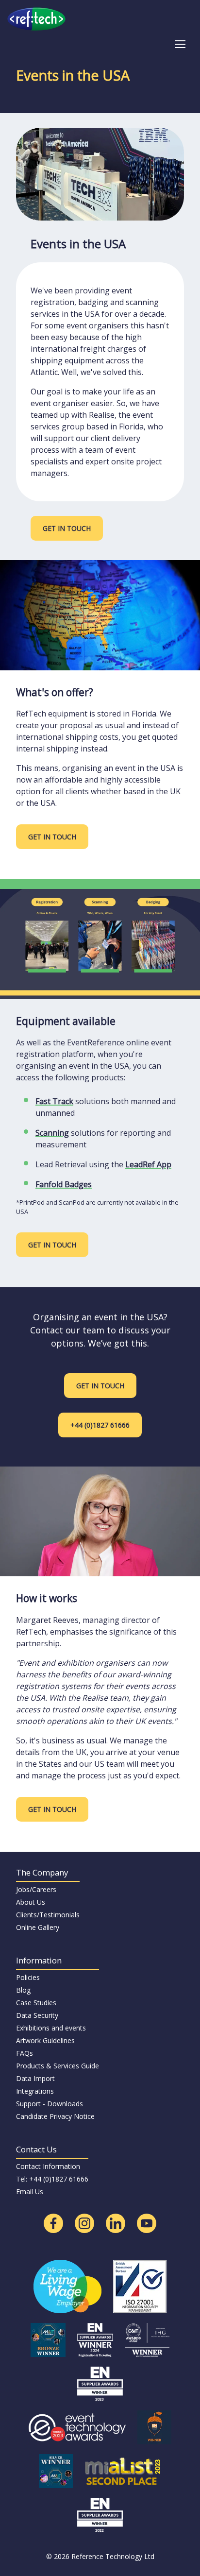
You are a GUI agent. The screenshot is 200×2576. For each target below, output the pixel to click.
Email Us (30, 2192)
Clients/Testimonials (48, 1915)
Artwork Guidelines (45, 2040)
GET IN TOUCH (67, 528)
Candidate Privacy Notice (55, 2116)
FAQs (25, 2053)
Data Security (37, 2015)
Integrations (35, 2091)
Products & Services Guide (58, 2066)
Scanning (52, 1133)
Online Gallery (38, 1927)
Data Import (35, 2078)
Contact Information (48, 2166)
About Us (31, 1902)
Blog (23, 1990)
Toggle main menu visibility (180, 43)
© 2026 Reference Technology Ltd (100, 2556)
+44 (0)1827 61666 (100, 1425)
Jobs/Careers (36, 1889)
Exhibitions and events (51, 2028)
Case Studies (36, 2003)
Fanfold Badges (64, 1184)
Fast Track (54, 1101)
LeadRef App (148, 1164)
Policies (28, 1977)
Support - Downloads (50, 2104)
